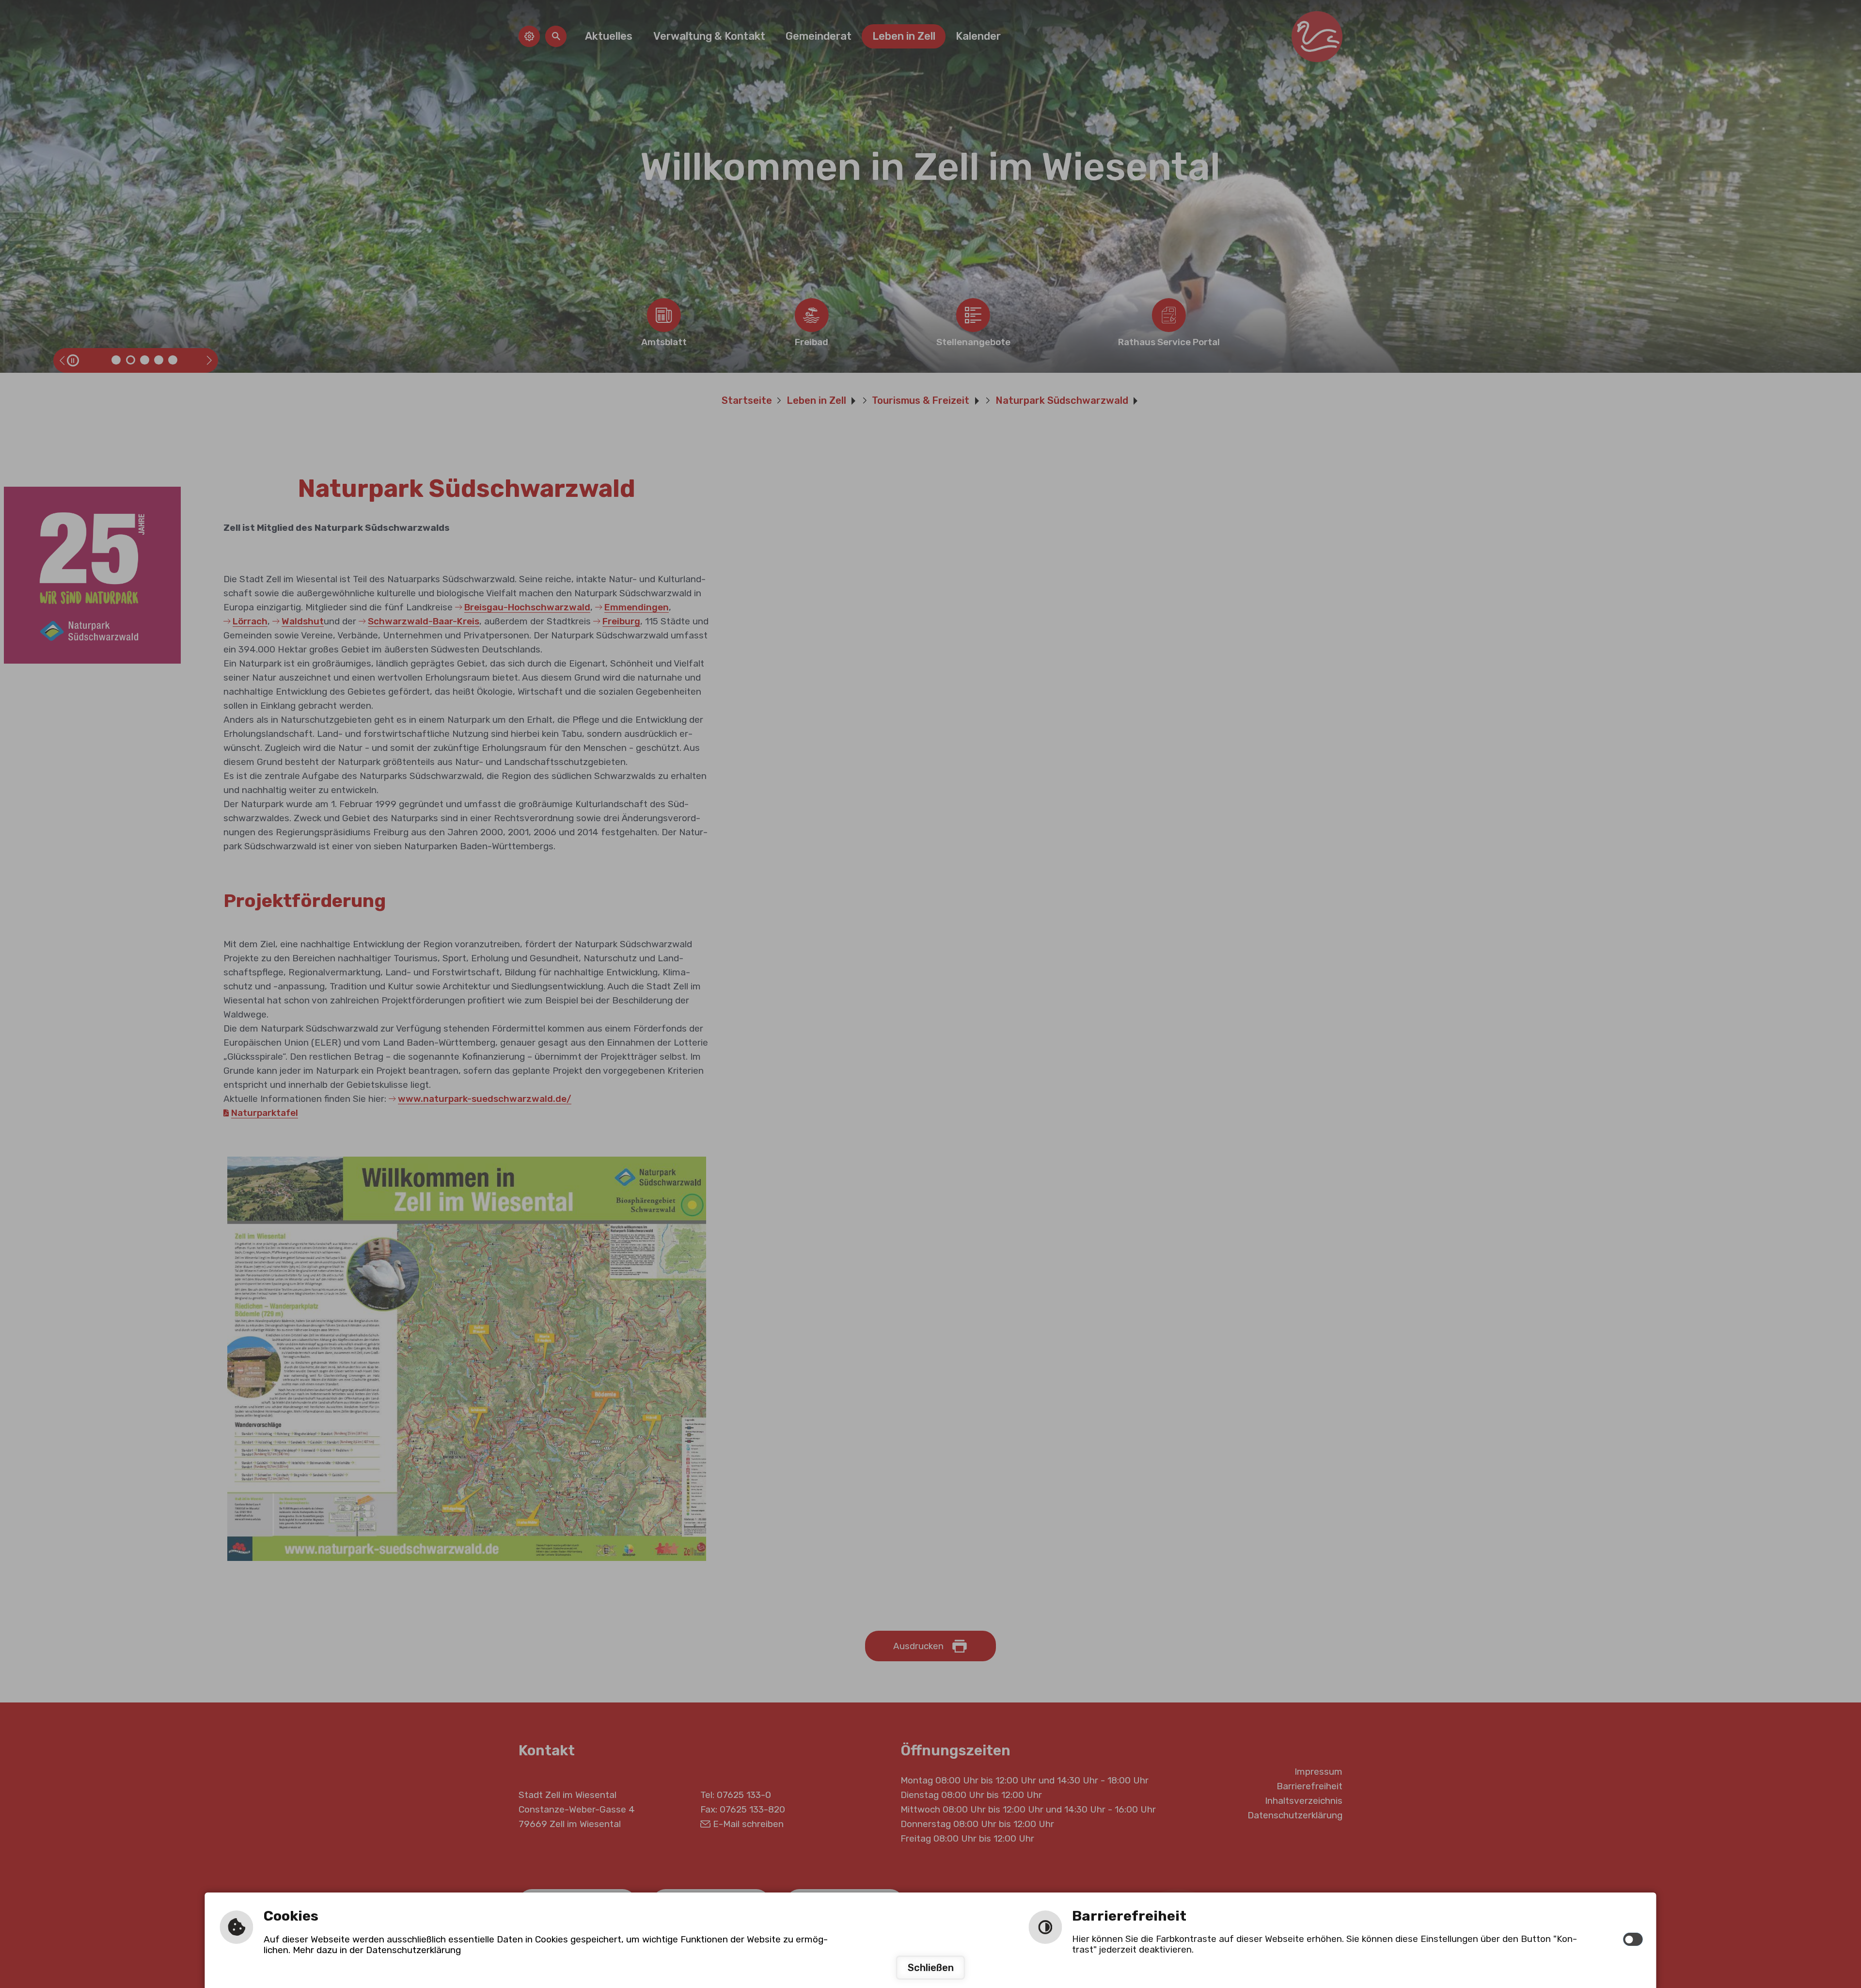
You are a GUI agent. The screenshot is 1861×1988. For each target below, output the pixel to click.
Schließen (931, 1968)
